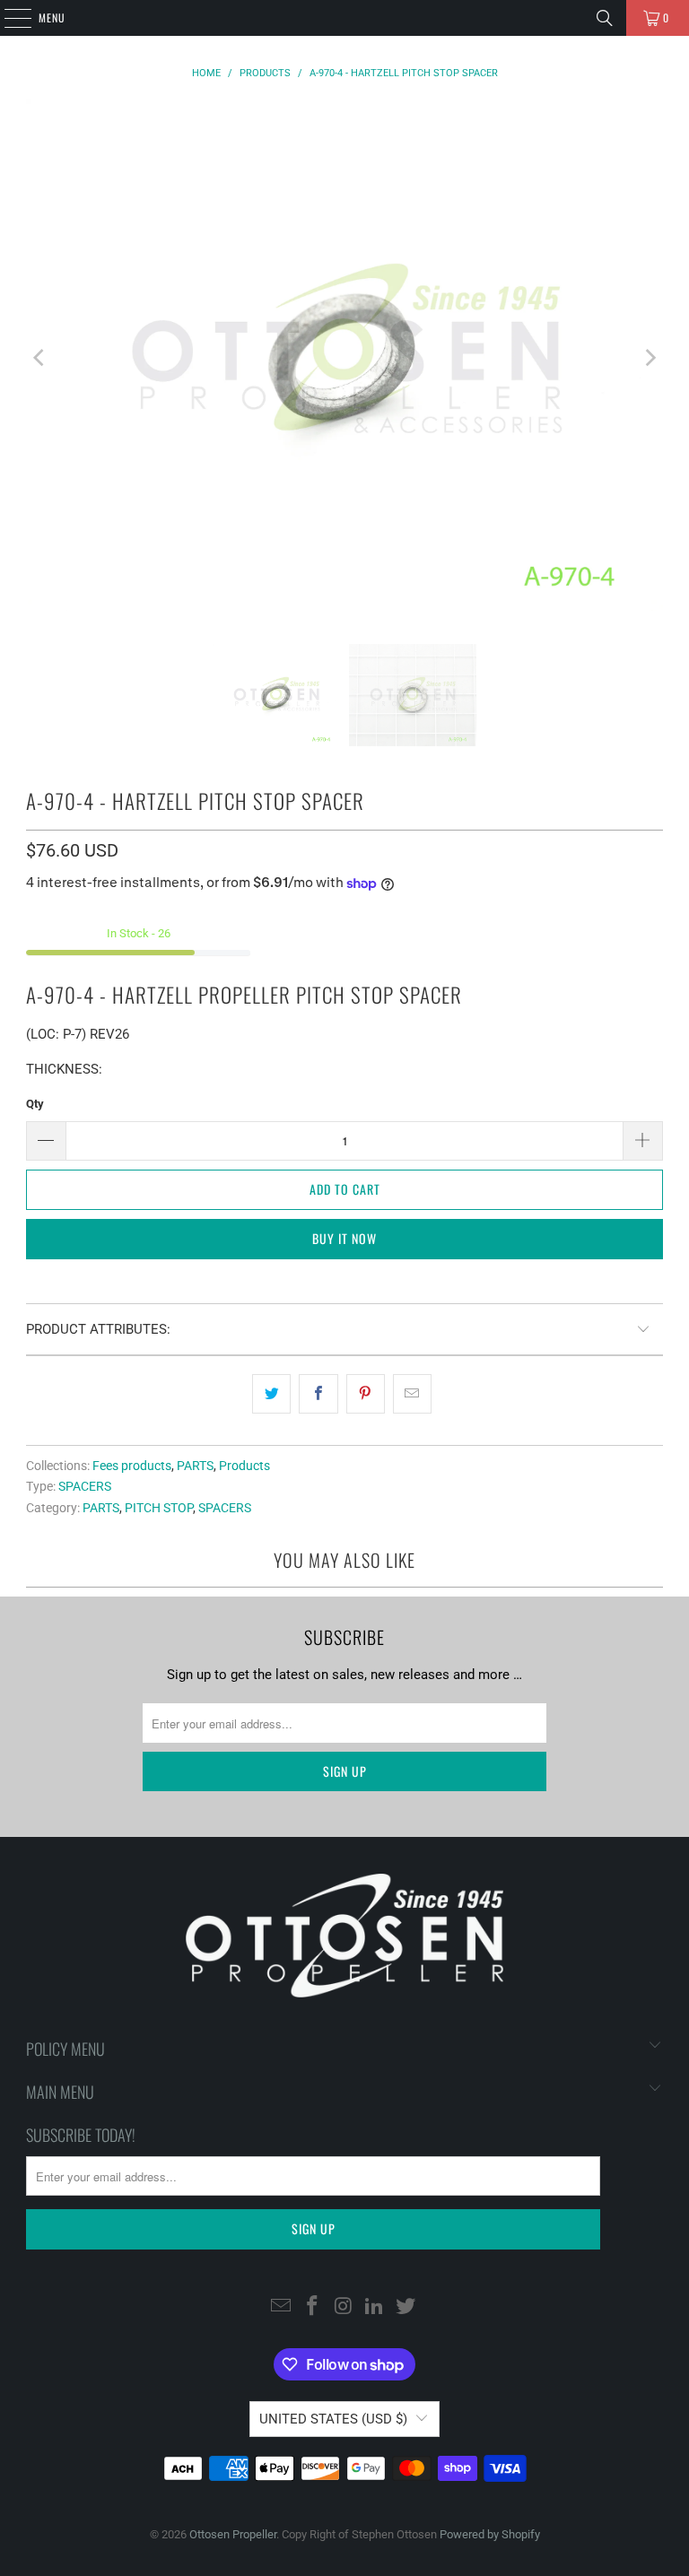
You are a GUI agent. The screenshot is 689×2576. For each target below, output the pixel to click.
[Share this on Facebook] (318, 1394)
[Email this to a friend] (412, 1394)
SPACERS (85, 1486)
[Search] (605, 18)
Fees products (132, 1466)
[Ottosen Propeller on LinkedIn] (375, 2307)
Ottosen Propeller (233, 2534)
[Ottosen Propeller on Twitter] (406, 2307)
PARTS (195, 1466)
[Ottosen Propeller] (344, 18)
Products (244, 1466)
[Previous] (39, 358)
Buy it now (344, 1238)
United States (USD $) (333, 2419)
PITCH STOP (159, 1508)
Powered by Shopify (490, 2534)
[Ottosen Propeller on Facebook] (312, 2307)
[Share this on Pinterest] (366, 1394)
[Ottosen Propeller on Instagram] (344, 2307)
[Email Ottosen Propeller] (282, 2307)
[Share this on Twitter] (271, 1394)
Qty (35, 1104)
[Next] (650, 358)
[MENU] (8, 18)
